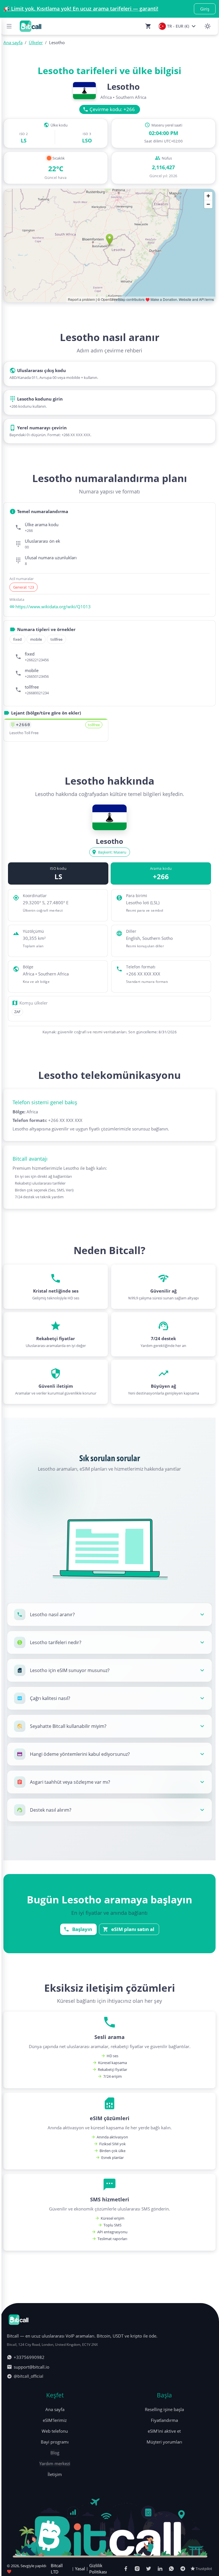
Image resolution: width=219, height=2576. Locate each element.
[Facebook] (126, 2569)
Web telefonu (55, 2431)
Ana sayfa (55, 2409)
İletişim (55, 2474)
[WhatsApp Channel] (171, 2569)
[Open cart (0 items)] (148, 26)
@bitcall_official (29, 2376)
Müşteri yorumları (164, 2442)
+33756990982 (29, 2357)
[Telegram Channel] (183, 2569)
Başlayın (82, 1929)
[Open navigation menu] (9, 26)
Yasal (80, 2569)
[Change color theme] (208, 26)
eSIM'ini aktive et (164, 2431)
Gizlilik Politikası (98, 2569)
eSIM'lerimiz (55, 2420)
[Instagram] (137, 2569)
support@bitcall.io (32, 2367)
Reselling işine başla (164, 2409)
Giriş (205, 9)
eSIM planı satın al (133, 1929)
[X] (149, 2569)
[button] (109, 1614)
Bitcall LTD (57, 2569)
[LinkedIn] (160, 2569)
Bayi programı (55, 2442)
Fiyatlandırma (164, 2420)
